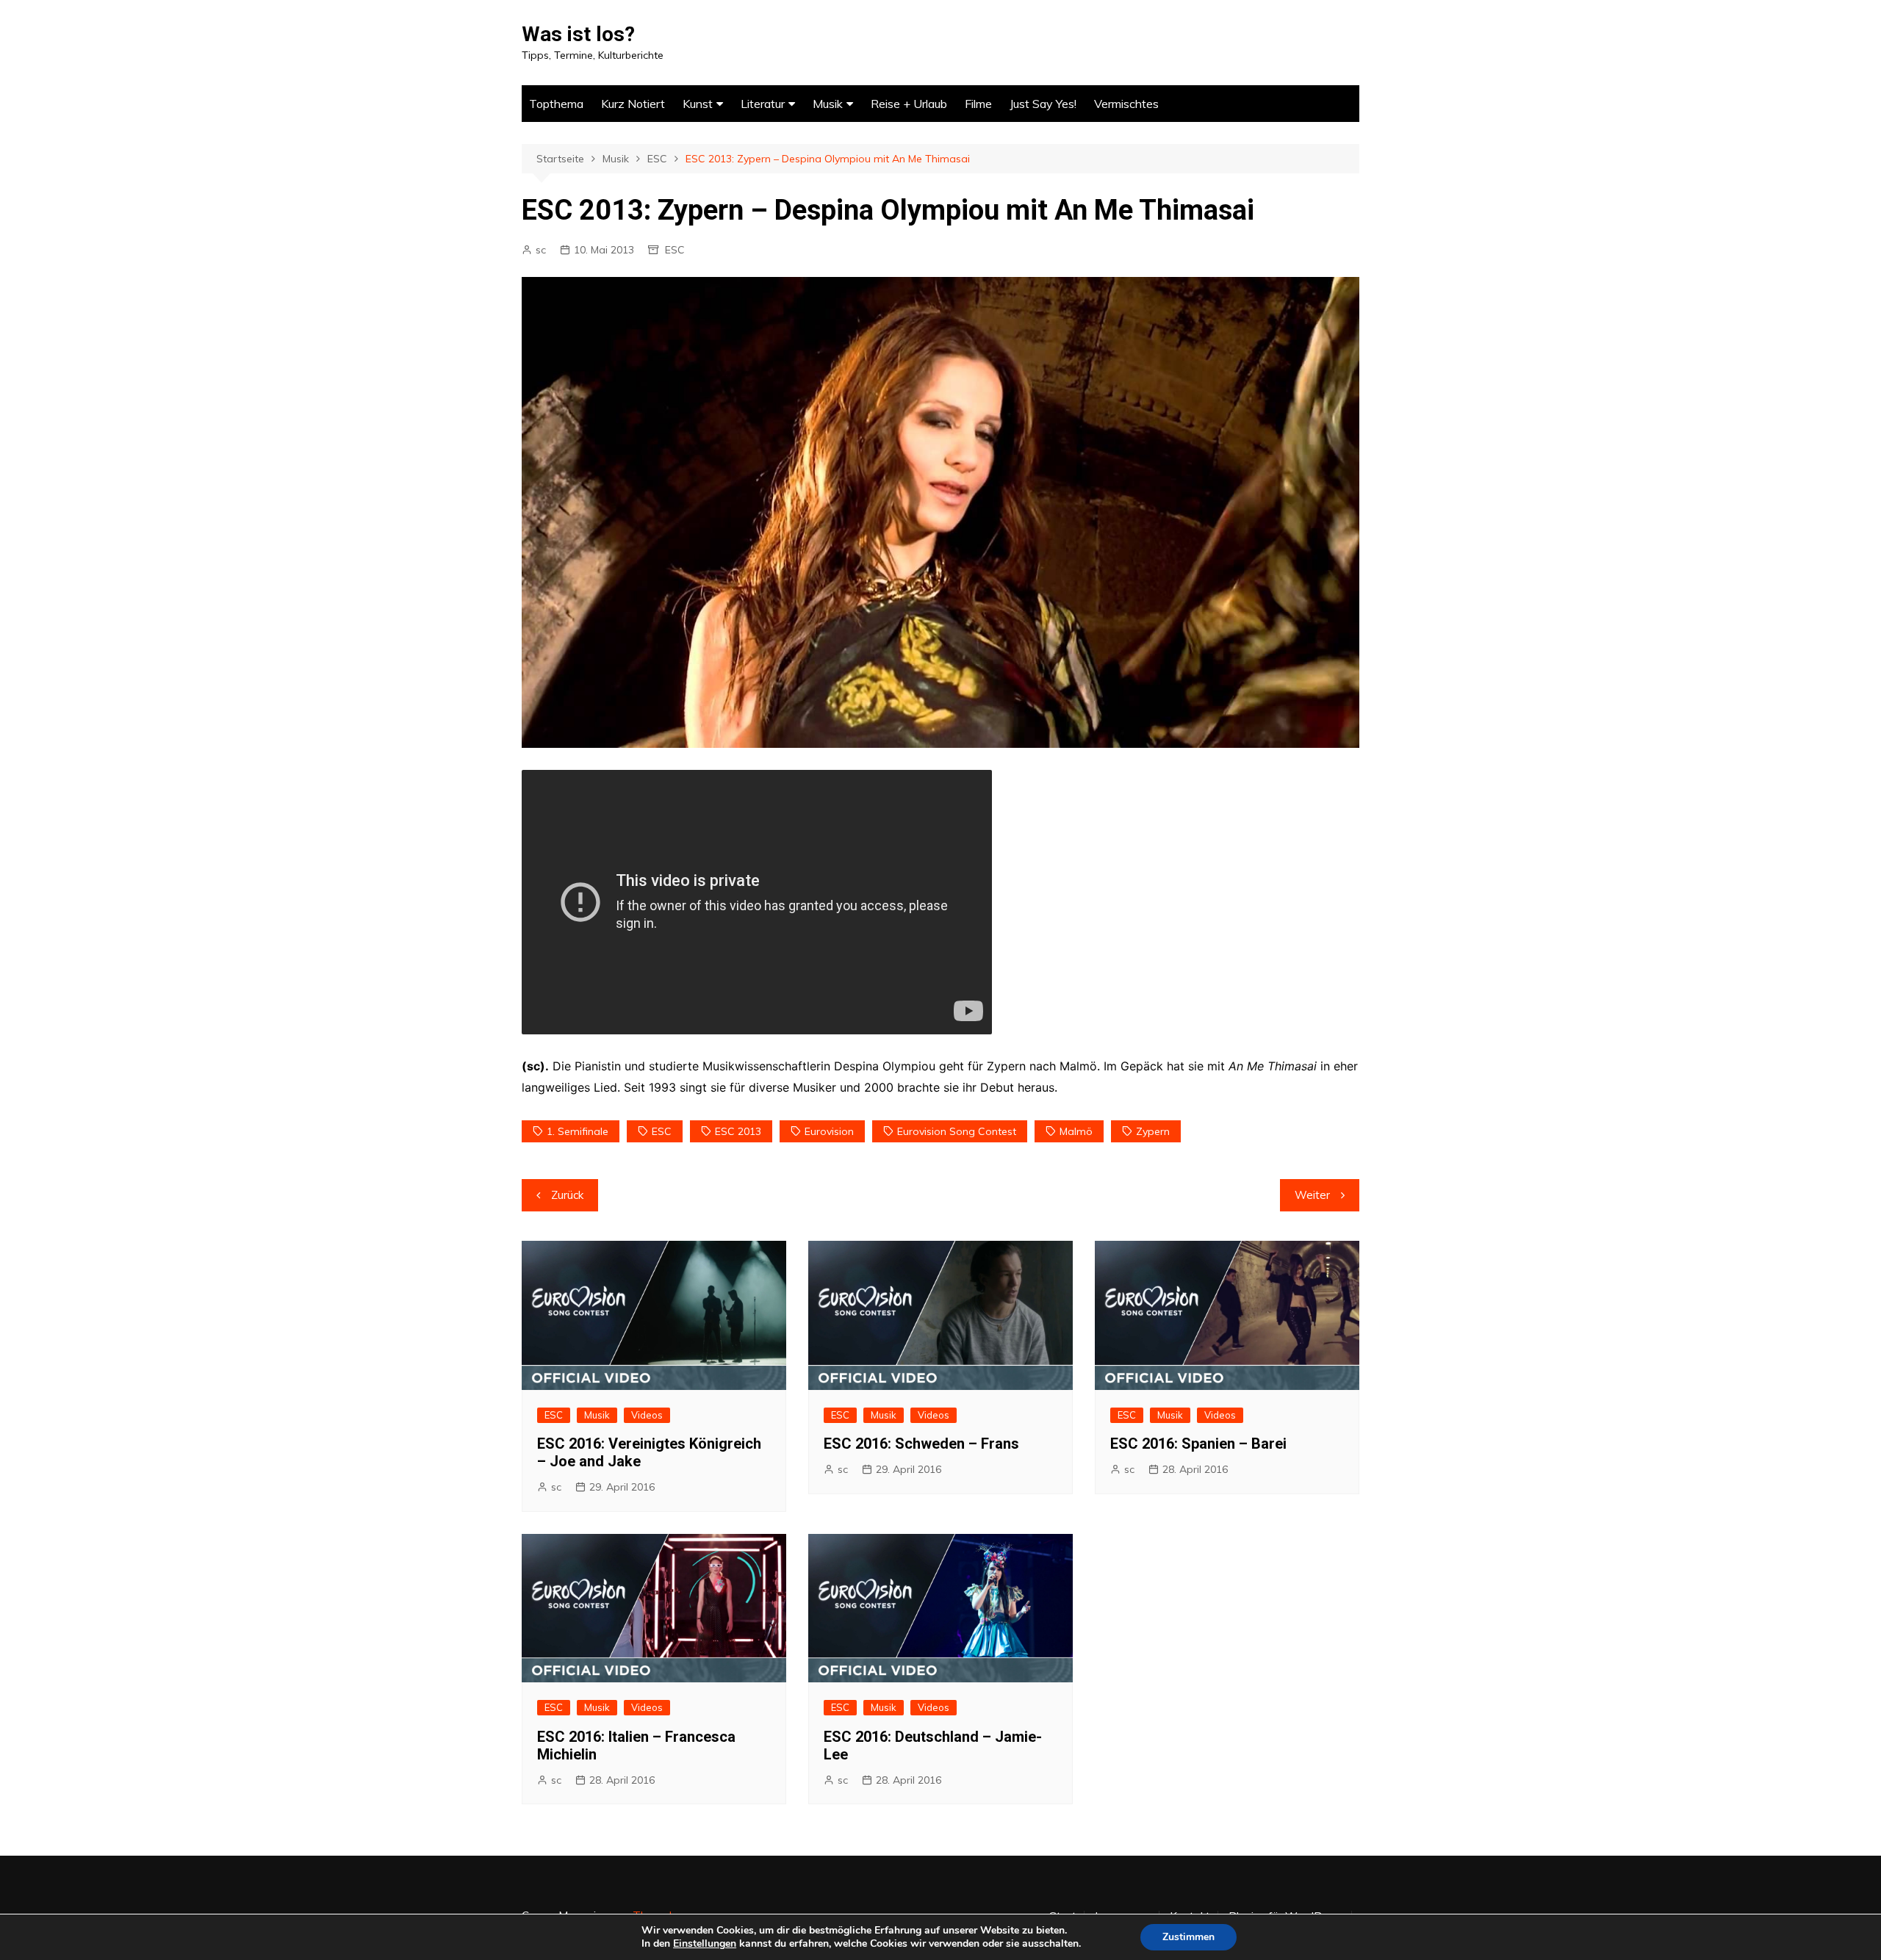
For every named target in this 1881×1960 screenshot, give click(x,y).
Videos (647, 1415)
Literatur (763, 104)
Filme (978, 104)
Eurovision (829, 1131)
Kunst (698, 104)
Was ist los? (578, 34)
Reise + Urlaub (909, 104)
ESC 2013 (738, 1131)
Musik (828, 104)
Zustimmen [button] (1188, 1937)
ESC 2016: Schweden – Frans (921, 1444)
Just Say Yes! (1043, 104)
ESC (675, 250)
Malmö (1076, 1131)
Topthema (556, 104)
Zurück (567, 1195)
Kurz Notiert (633, 104)
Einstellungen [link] (705, 1943)
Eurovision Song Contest (957, 1131)
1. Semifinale (578, 1131)
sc (541, 250)
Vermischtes (1126, 104)
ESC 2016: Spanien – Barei (1198, 1444)
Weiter (1312, 1195)
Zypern (1153, 1131)
